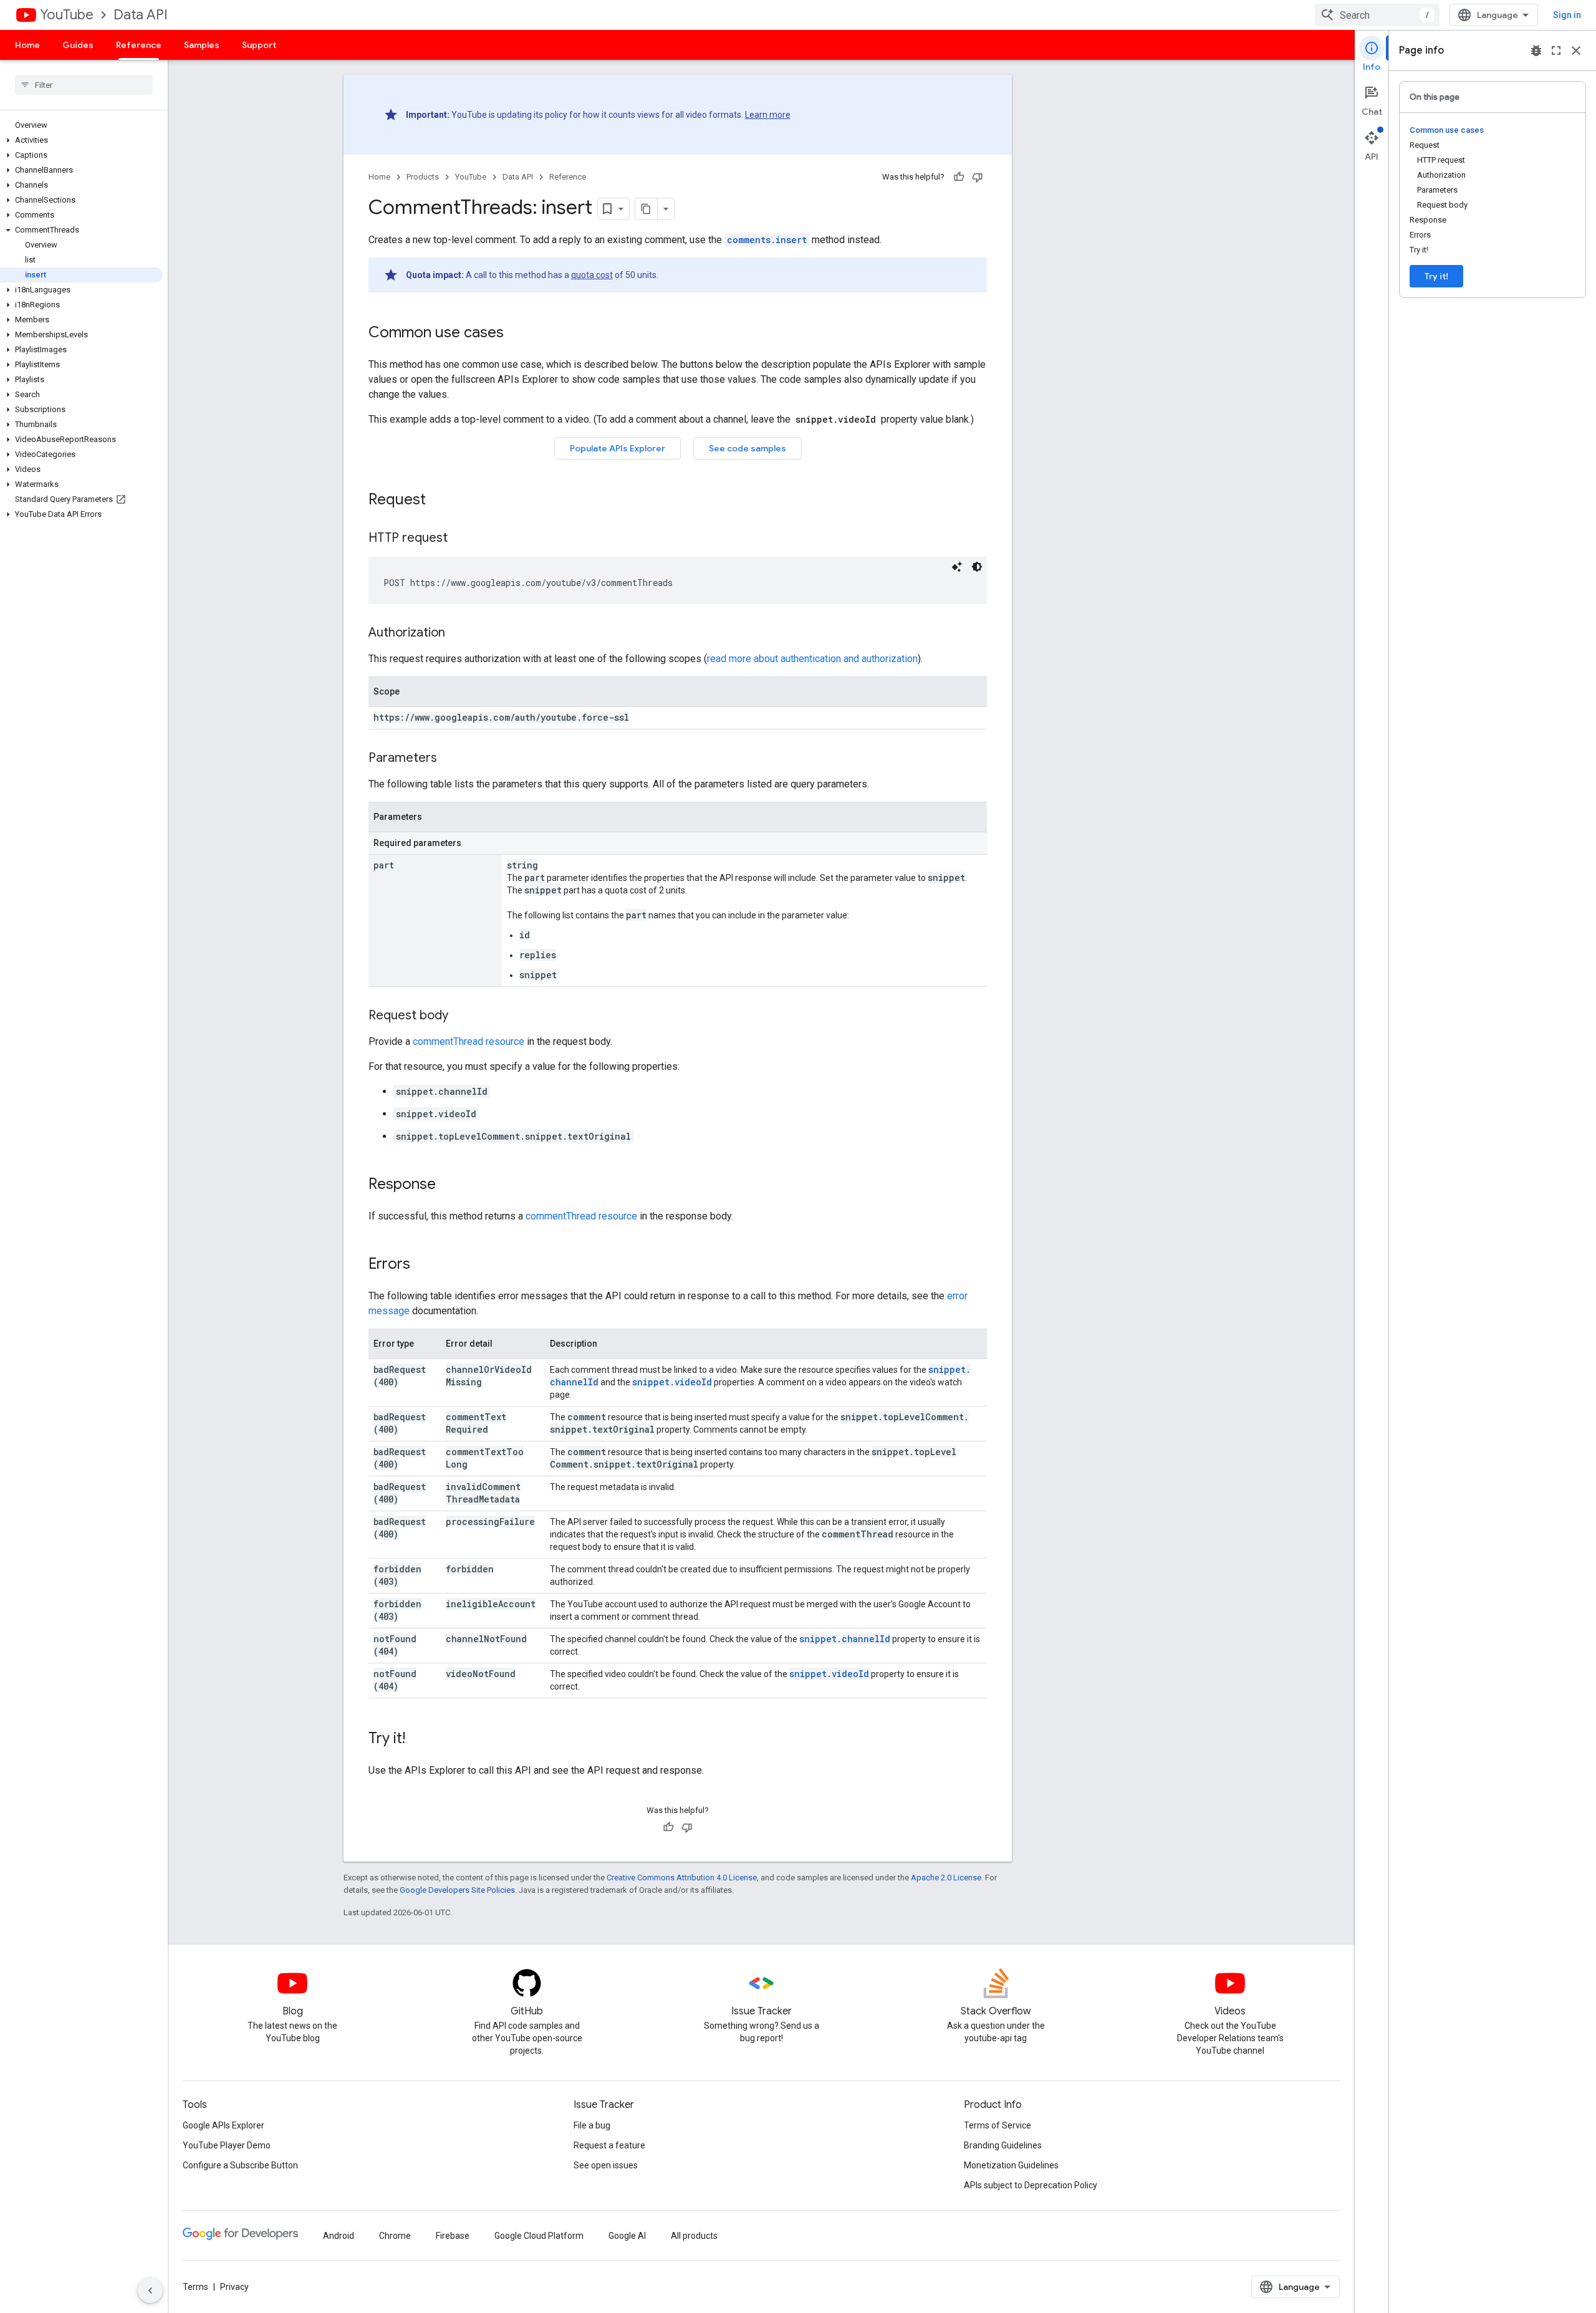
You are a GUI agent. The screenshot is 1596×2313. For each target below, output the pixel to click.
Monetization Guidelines (1011, 2165)
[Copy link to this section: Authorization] (458, 633)
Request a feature (609, 2145)
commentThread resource (469, 1041)
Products (423, 177)
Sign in (1567, 15)
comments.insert (767, 240)
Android (339, 2236)
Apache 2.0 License (946, 1878)
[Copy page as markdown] (647, 209)
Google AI (627, 2236)
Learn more (768, 115)
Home (27, 45)
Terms (195, 2287)
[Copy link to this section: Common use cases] (516, 334)
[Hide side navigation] (150, 2291)
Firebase (453, 2236)
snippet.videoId (672, 1382)
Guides (78, 45)
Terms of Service (997, 2125)
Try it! (1436, 276)
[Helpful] (959, 177)
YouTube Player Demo (227, 2145)
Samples (202, 45)
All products (694, 2236)
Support (259, 45)
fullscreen (1556, 50)
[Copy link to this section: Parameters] (449, 759)
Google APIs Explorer (224, 2125)
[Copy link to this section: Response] (448, 1185)
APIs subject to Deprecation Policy (1031, 2185)
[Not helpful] (978, 177)
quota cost (592, 275)
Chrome (395, 2236)
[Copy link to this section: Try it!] (418, 1739)
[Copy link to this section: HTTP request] (460, 539)
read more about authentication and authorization (812, 659)
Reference (139, 45)
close (1576, 50)
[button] (81, 140)
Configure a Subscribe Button (240, 2165)
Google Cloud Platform (539, 2236)
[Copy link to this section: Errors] (423, 1265)
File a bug (592, 2125)
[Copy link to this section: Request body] (461, 1016)
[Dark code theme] (977, 567)
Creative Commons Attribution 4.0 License (682, 1878)
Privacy (234, 2287)
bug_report (1536, 50)
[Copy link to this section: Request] (438, 501)
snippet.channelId (845, 1639)
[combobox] (1377, 15)
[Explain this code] (957, 567)
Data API (141, 15)
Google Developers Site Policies (457, 1890)
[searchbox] (84, 85)
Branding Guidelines (1003, 2145)
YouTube (67, 15)
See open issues (606, 2165)
